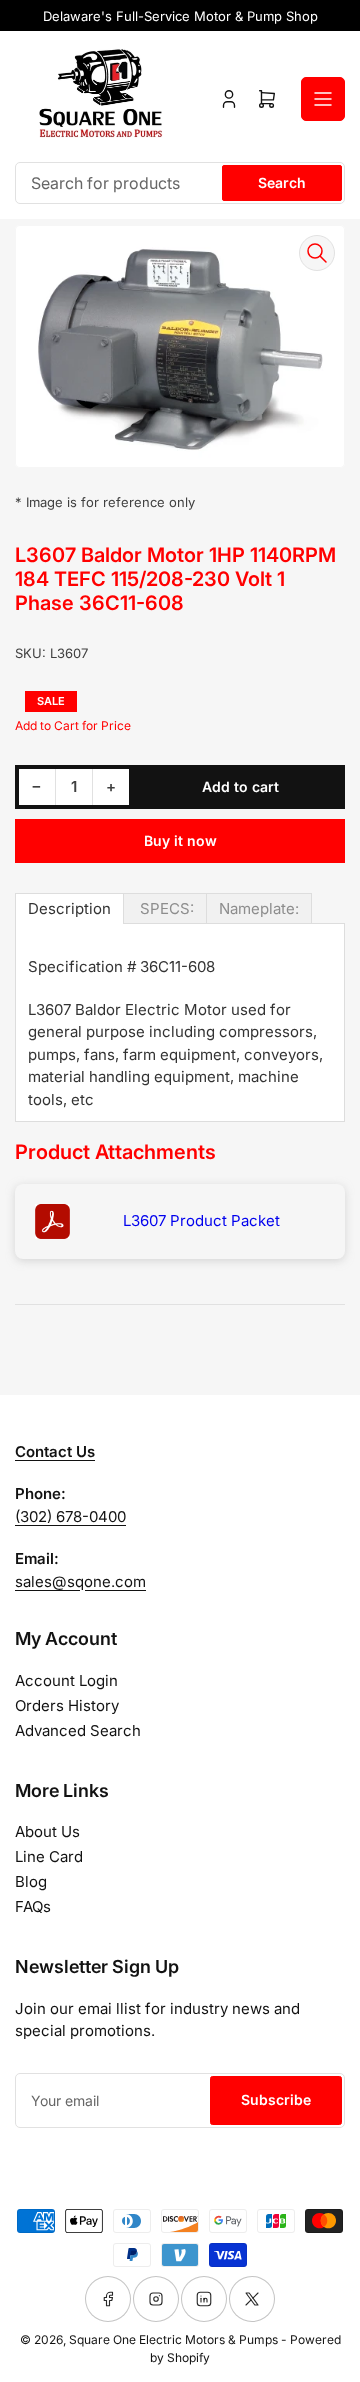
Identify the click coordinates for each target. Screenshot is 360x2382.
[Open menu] (323, 99)
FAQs (33, 1906)
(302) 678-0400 (70, 1516)
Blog (31, 1881)
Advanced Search (78, 1730)
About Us (47, 1831)
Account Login (66, 1680)
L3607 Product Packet (201, 1220)
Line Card (49, 1856)
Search (282, 182)
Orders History (67, 1705)
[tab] (69, 908)
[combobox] (180, 183)
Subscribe (276, 2099)
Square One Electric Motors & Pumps (173, 2339)
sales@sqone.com (80, 1581)
